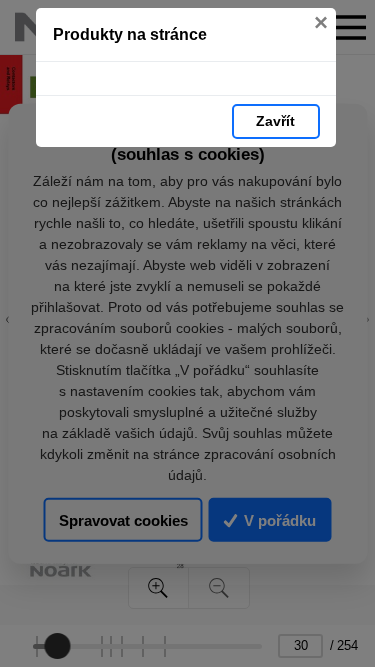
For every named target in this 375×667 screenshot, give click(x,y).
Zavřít (275, 121)
